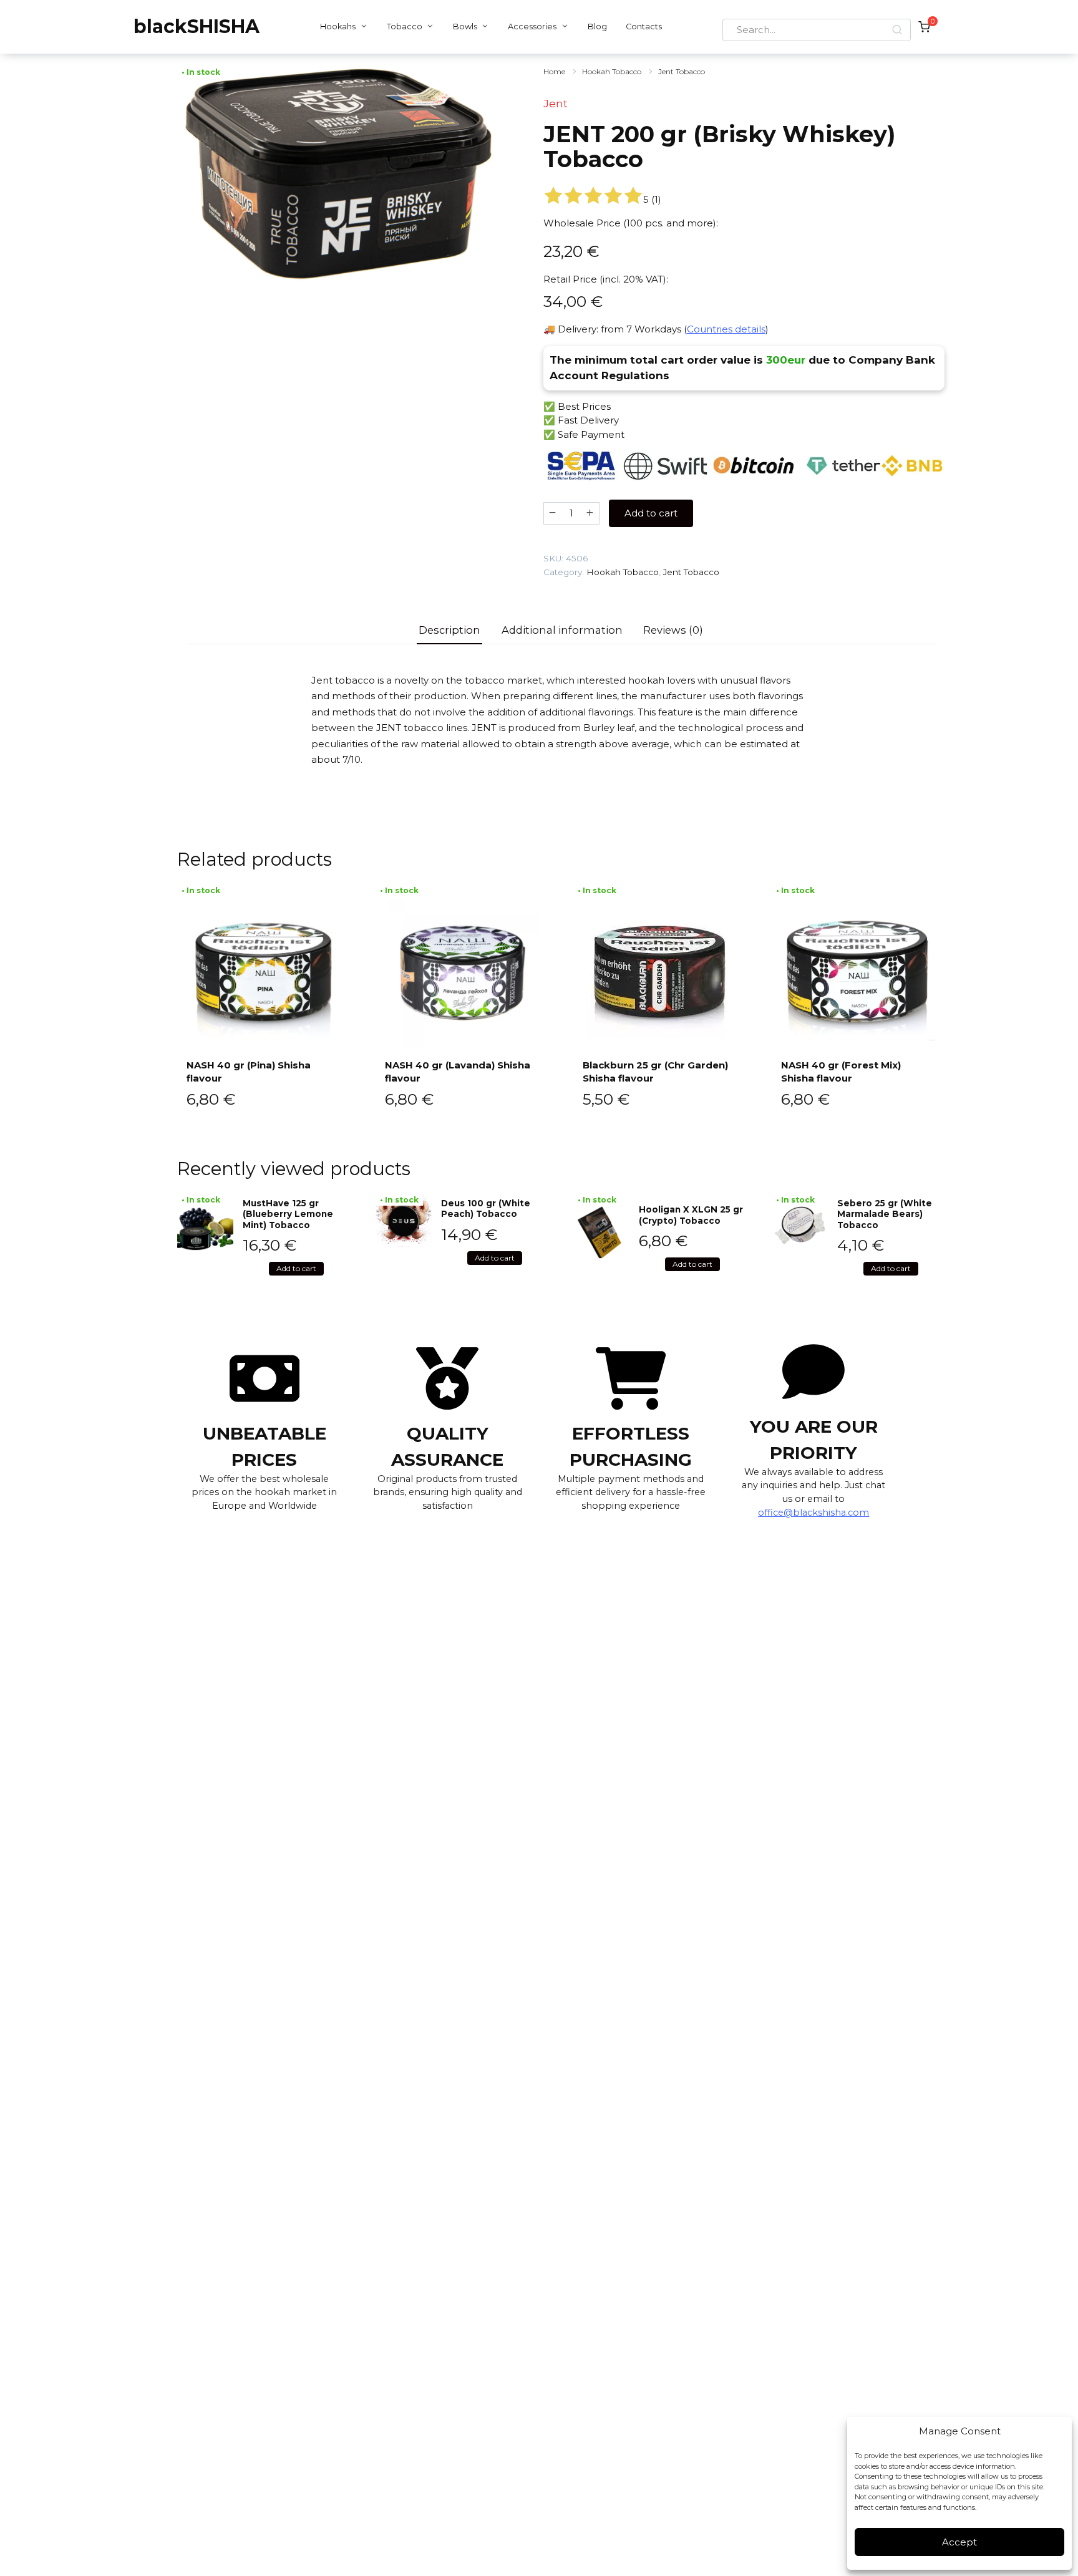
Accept (959, 2542)
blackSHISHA (197, 27)
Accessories (532, 27)
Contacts (644, 27)
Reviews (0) (673, 630)
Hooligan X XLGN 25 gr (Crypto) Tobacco (691, 1215)
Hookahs (338, 27)
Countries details (726, 329)
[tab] (450, 630)
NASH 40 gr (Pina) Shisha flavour (249, 1072)
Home (554, 71)
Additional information (562, 630)
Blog (597, 27)
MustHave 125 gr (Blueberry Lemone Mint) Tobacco (288, 1214)
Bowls (465, 27)
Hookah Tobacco (612, 71)
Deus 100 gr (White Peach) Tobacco (486, 1209)
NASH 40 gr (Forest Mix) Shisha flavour (841, 1072)
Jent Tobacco (682, 71)
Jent (556, 104)
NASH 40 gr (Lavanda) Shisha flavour (458, 1072)
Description (449, 630)
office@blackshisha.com (813, 1513)
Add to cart (651, 513)
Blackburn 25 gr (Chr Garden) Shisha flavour (655, 1072)
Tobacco (405, 27)
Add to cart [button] (296, 1268)
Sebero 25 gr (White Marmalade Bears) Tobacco (885, 1214)
